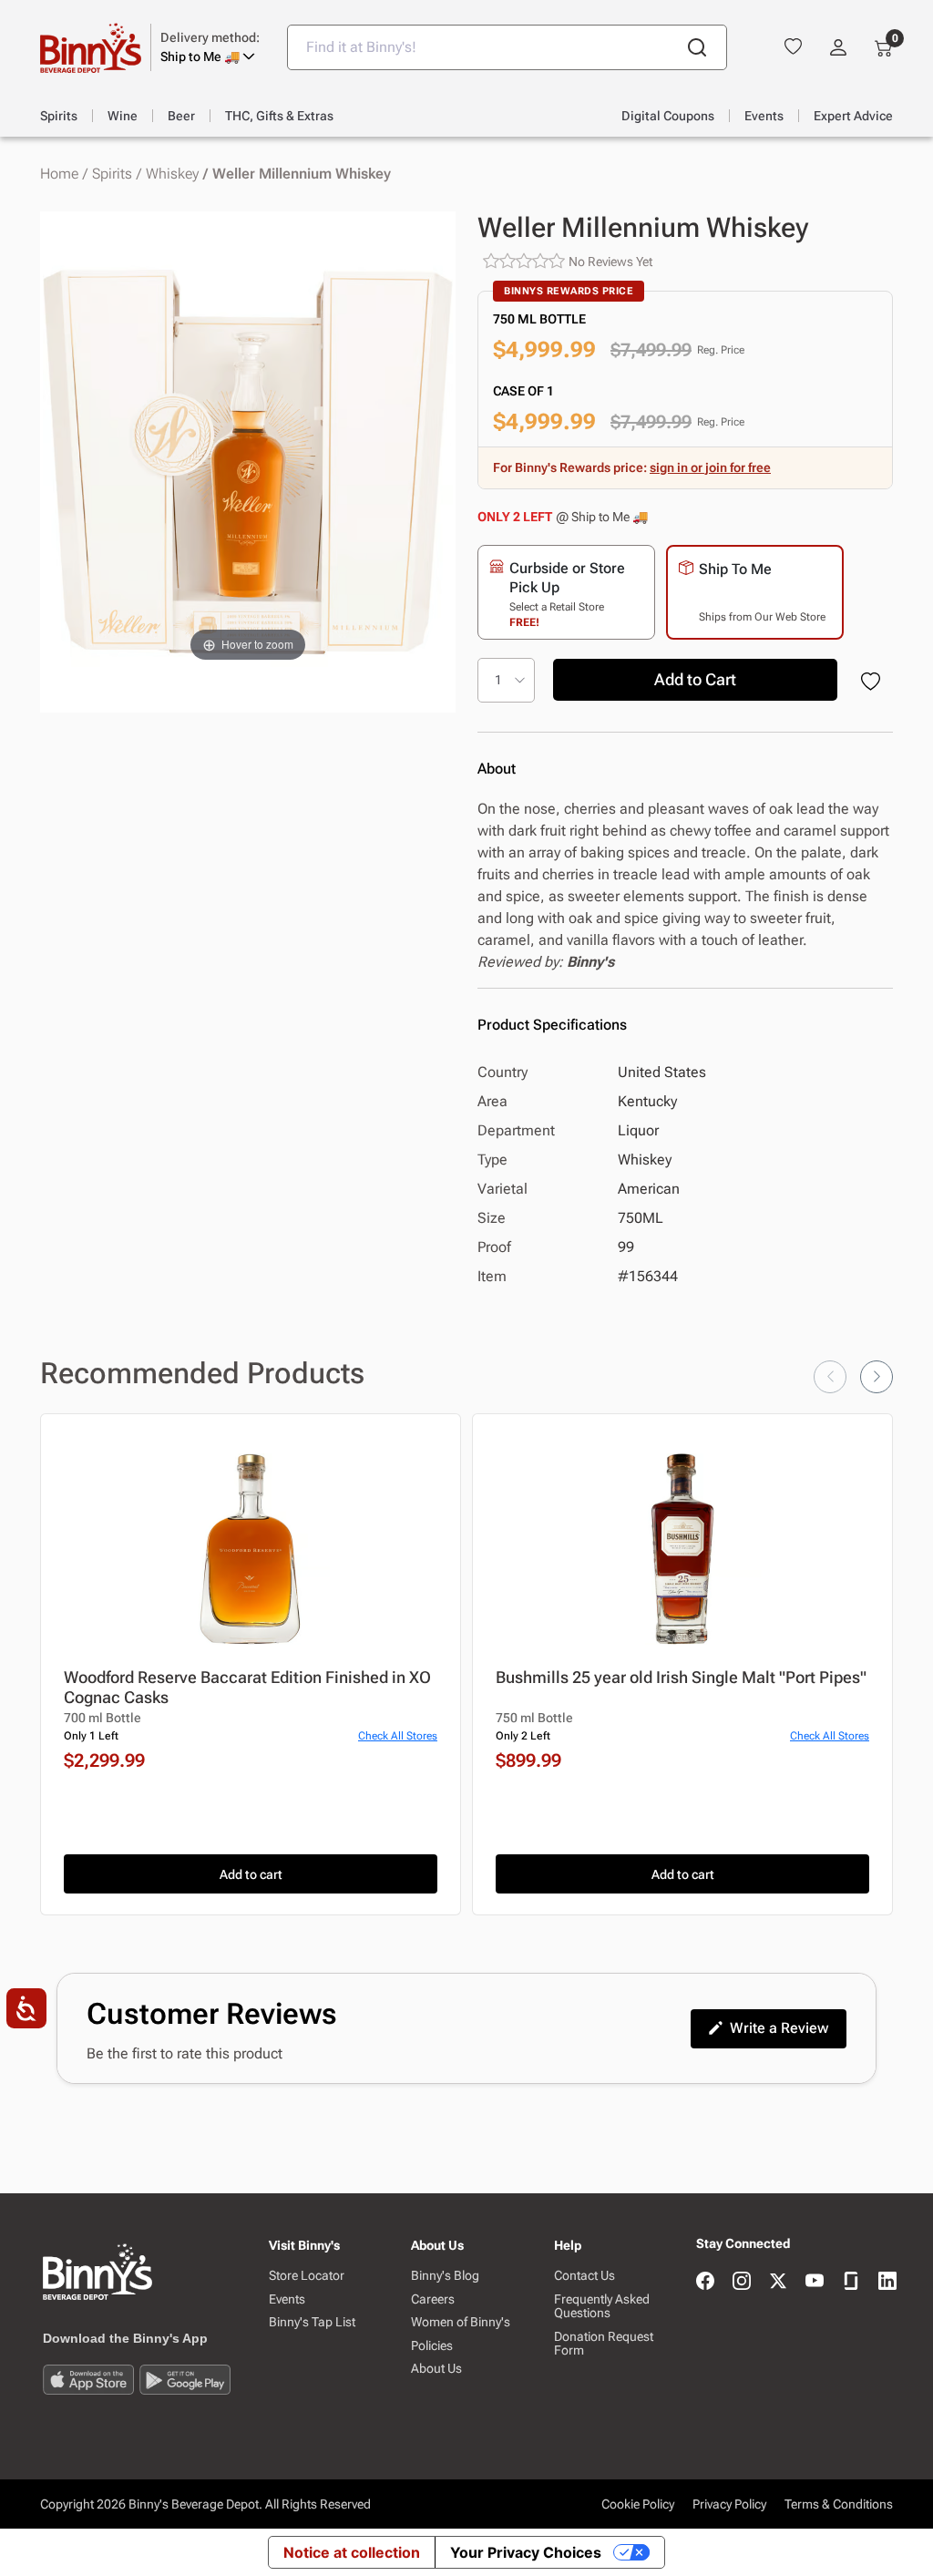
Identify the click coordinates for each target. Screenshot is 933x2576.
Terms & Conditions (839, 2504)
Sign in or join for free (710, 467)
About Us (436, 2369)
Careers (433, 2299)
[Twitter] (778, 2282)
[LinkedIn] (887, 2282)
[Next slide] (877, 1377)
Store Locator (307, 2276)
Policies (432, 2346)
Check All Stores (398, 1736)
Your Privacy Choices (526, 2552)
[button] (210, 47)
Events (287, 2299)
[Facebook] (705, 2282)
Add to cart (251, 1874)
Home (59, 174)
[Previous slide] (830, 1377)
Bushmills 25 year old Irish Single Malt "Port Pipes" (681, 1677)
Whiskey (172, 174)
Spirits (112, 174)
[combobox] (507, 47)
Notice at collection (352, 2552)
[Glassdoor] (851, 2282)
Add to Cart (695, 679)
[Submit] (697, 47)
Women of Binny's (461, 2322)
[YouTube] (815, 2282)
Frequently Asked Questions (602, 2306)
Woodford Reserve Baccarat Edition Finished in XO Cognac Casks (247, 1687)
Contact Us (584, 2276)
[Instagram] (742, 2282)
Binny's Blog (445, 2276)
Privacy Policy (729, 2504)
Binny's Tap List (312, 2322)
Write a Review (779, 2028)
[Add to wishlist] (874, 683)
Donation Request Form (604, 2344)
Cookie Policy (638, 2504)
